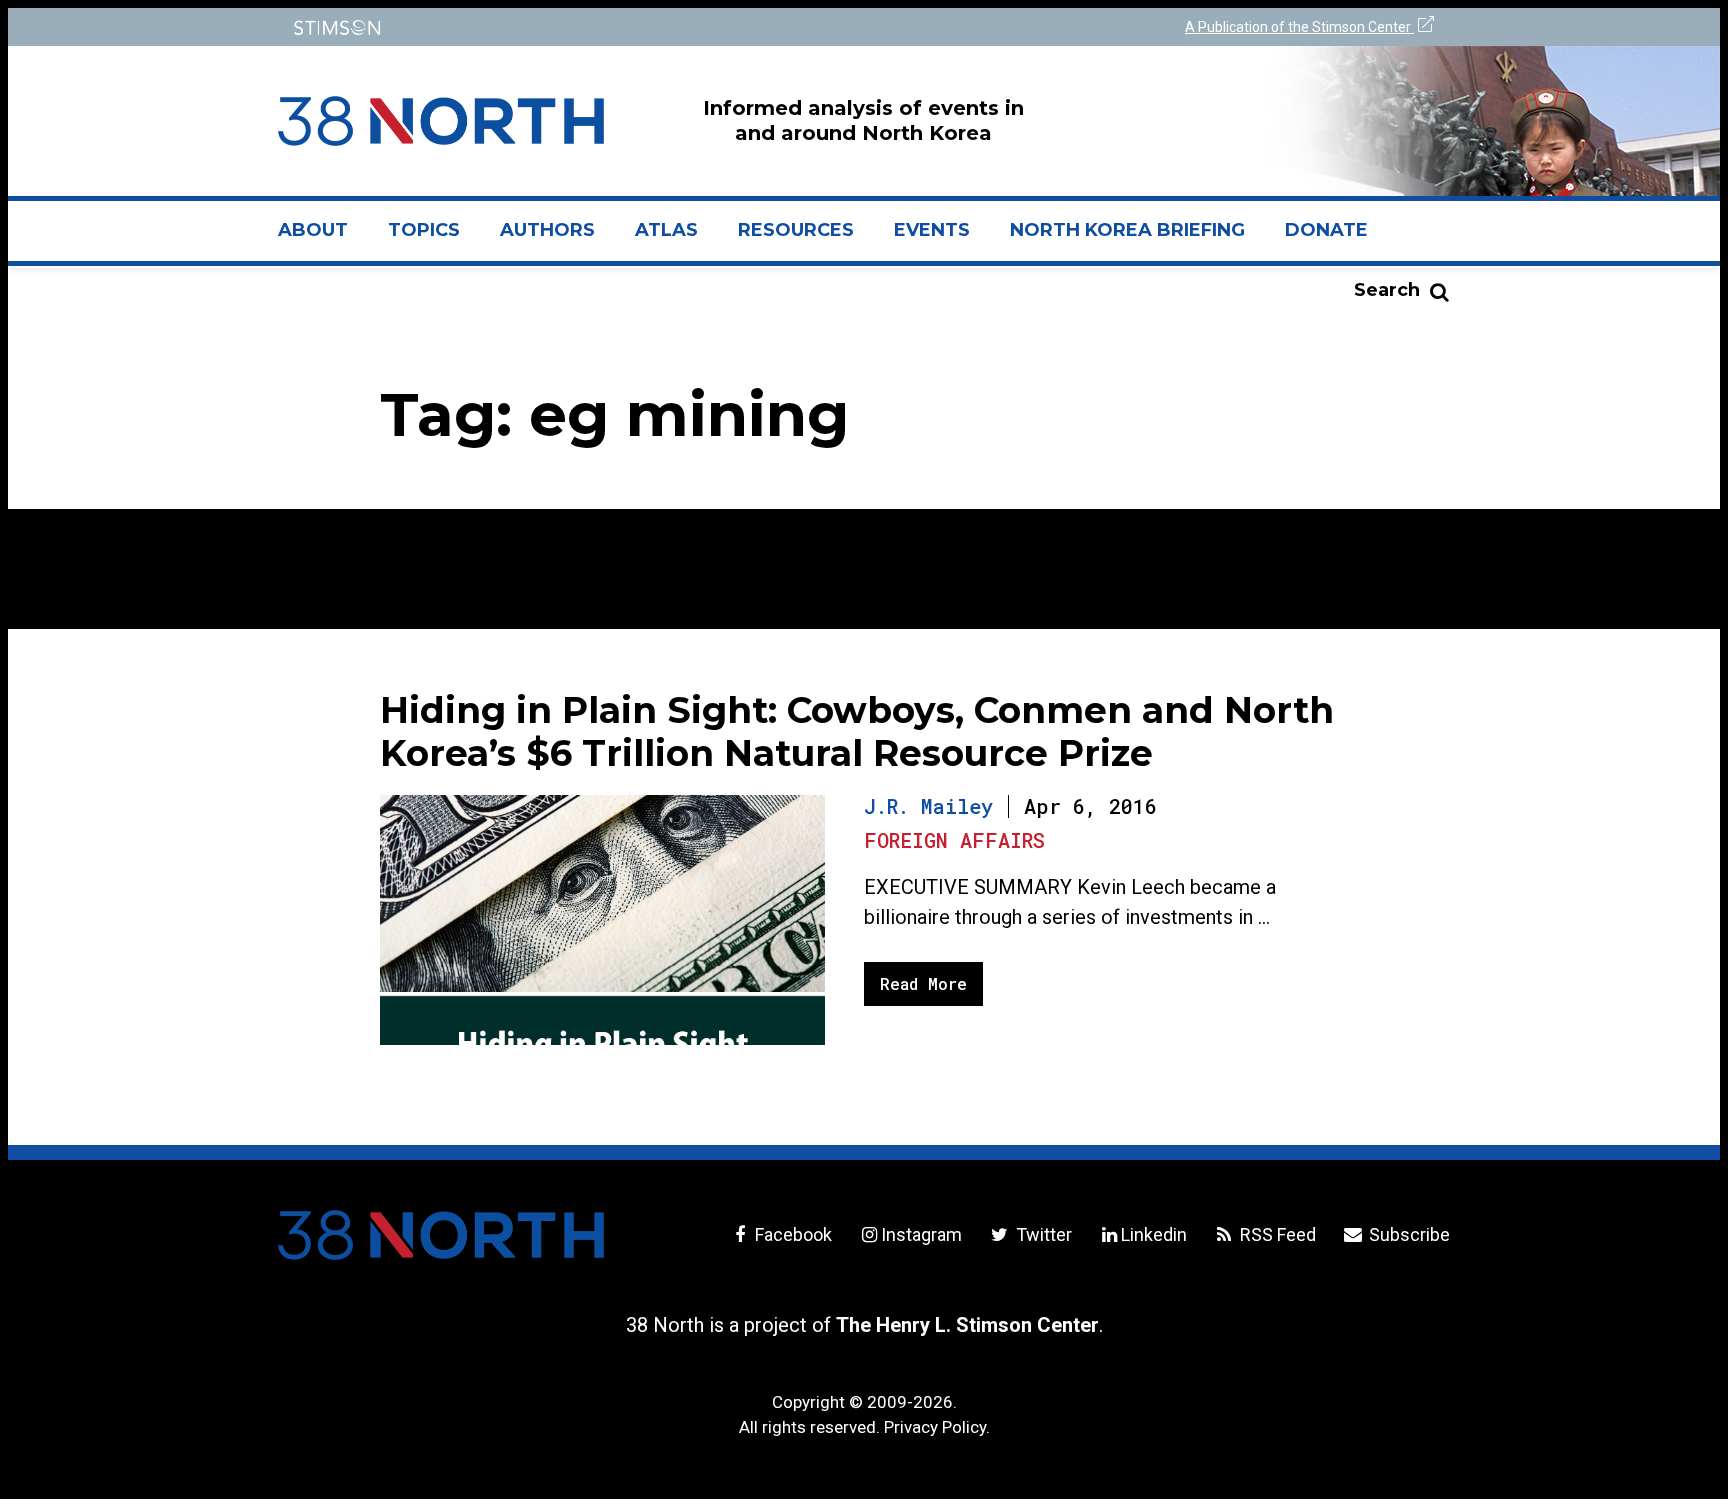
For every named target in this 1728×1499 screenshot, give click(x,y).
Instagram (921, 1234)
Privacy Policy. (937, 1427)
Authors (547, 230)
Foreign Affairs (954, 840)
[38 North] (441, 1235)
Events (932, 230)
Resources (796, 230)
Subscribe (1407, 1234)
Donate (1326, 230)
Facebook (791, 1234)
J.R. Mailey (928, 806)
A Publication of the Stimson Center (1299, 27)
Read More (923, 983)
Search (1387, 290)
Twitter (1041, 1234)
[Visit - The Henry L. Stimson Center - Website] (566, 27)
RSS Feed (1276, 1234)
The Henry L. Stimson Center (967, 1325)
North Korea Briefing (1127, 230)
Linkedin (1154, 1234)
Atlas (666, 230)
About (323, 238)
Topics (424, 230)
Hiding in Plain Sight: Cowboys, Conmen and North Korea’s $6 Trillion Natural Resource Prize (857, 731)
